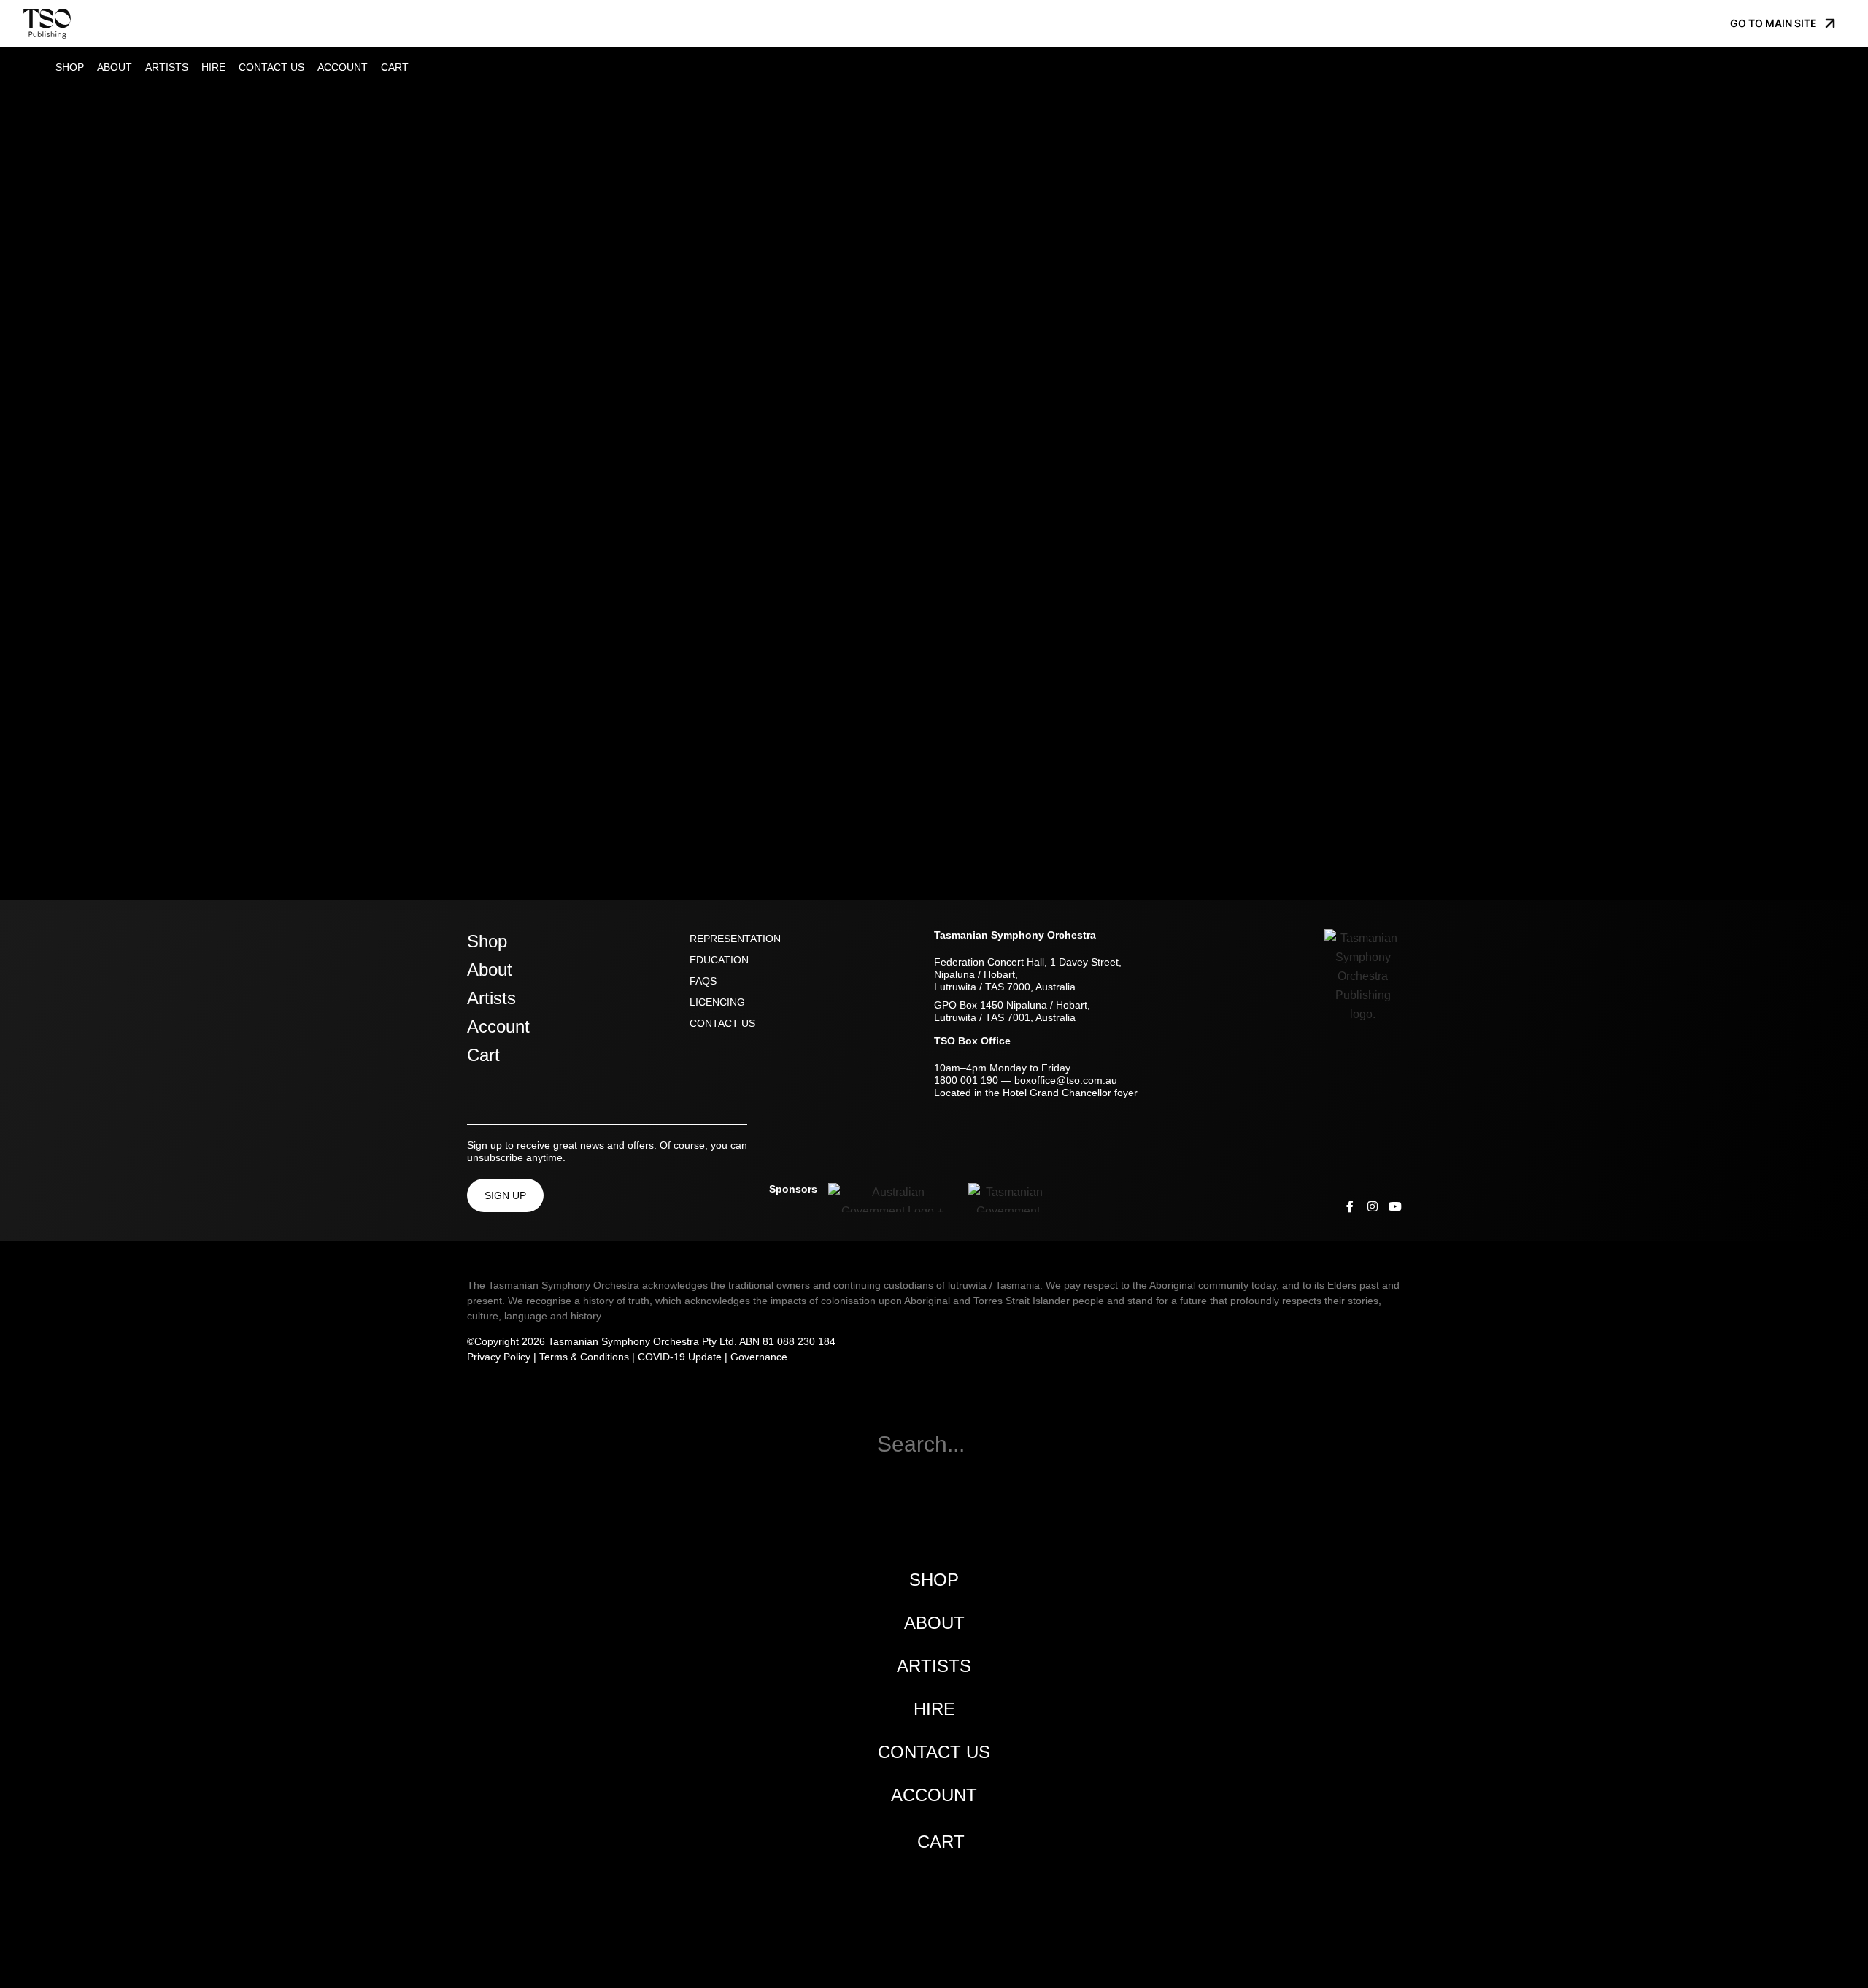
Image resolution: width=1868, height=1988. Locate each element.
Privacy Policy (499, 1357)
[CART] (415, 66)
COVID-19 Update (680, 1357)
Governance (759, 1357)
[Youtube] (1395, 1206)
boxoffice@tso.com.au (1066, 1080)
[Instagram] (1373, 1206)
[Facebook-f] (1350, 1206)
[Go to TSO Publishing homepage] (47, 23)
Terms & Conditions (584, 1357)
